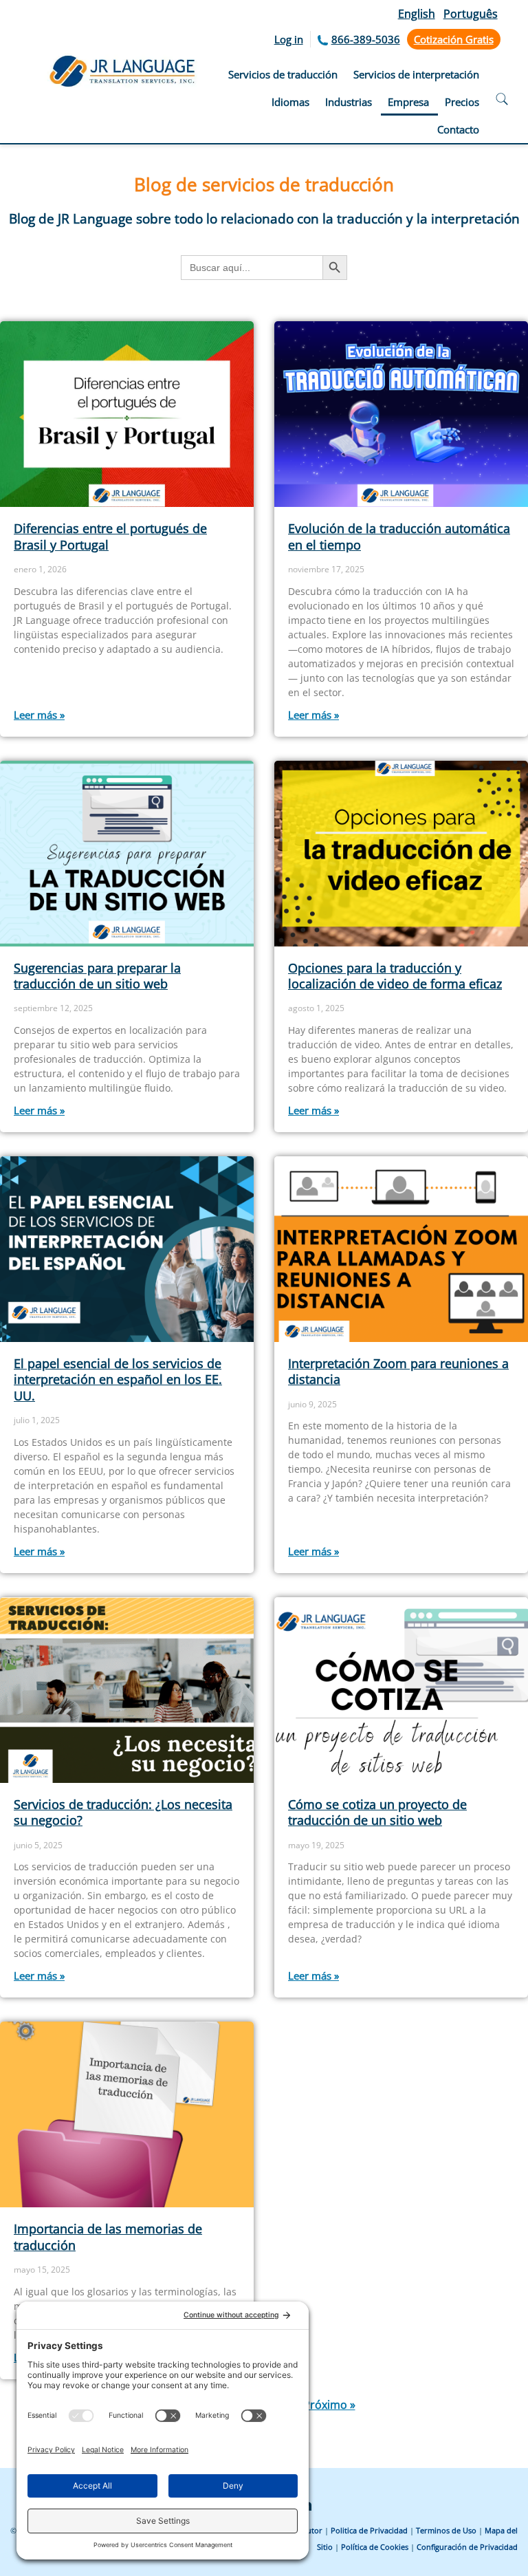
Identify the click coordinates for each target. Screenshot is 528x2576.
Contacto (458, 129)
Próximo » (329, 2405)
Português (471, 14)
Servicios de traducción (283, 74)
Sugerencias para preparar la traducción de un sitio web (97, 976)
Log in (289, 39)
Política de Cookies (375, 2547)
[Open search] (502, 101)
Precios (462, 102)
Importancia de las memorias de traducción (108, 2237)
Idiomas (290, 102)
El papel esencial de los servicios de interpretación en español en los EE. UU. (118, 1379)
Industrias (349, 102)
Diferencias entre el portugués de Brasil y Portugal (110, 536)
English (417, 14)
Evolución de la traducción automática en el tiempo (399, 536)
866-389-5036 (366, 39)
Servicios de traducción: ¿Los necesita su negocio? (123, 1812)
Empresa (408, 102)
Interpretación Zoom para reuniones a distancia (398, 1371)
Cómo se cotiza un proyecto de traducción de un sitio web (377, 1812)
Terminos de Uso (446, 2530)
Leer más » (39, 715)
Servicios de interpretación (416, 74)
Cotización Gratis (454, 39)
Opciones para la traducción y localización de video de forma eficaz (395, 976)
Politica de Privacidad (369, 2530)
